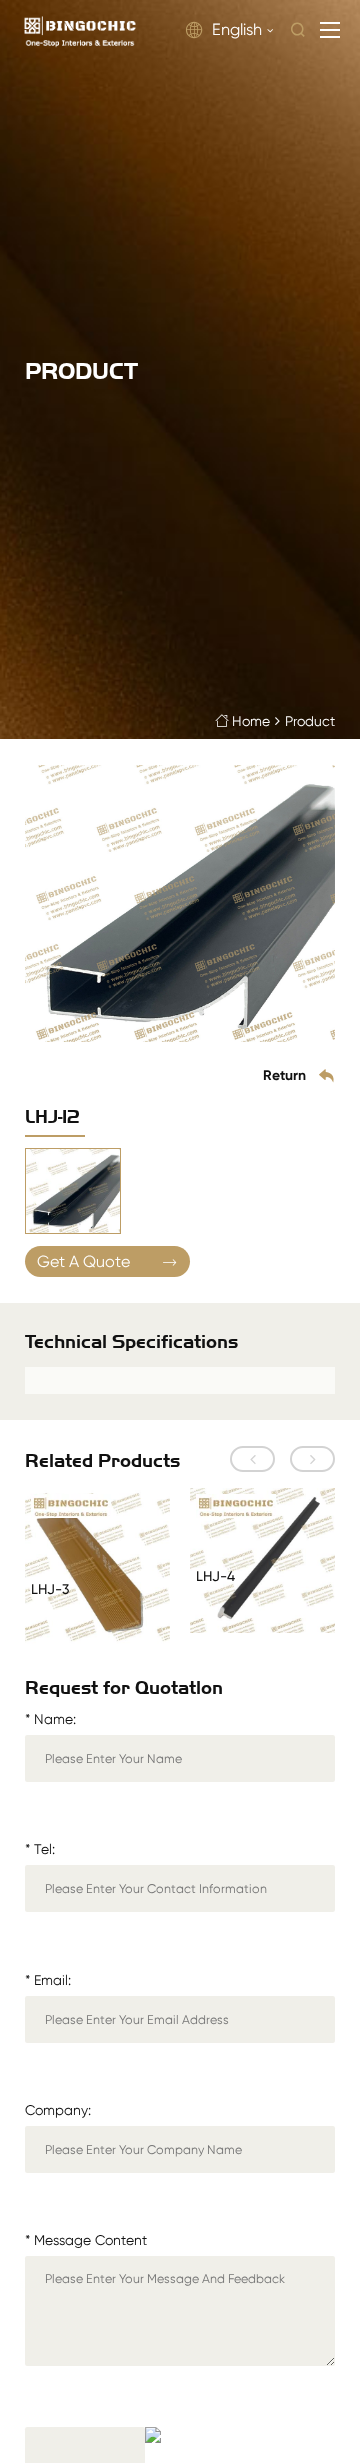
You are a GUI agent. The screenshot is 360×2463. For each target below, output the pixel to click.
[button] (252, 1459)
